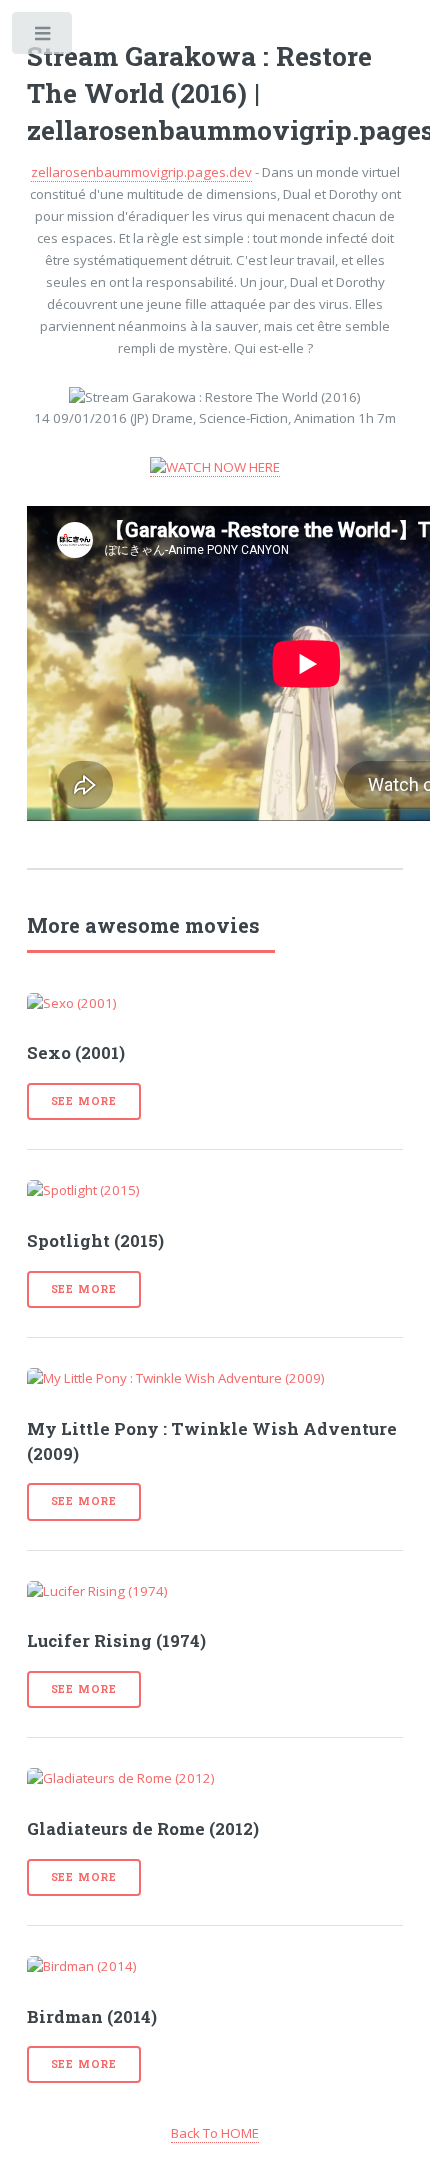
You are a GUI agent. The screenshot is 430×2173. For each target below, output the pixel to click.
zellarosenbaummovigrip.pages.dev (141, 172)
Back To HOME (215, 2133)
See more (84, 1101)
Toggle (43, 37)
